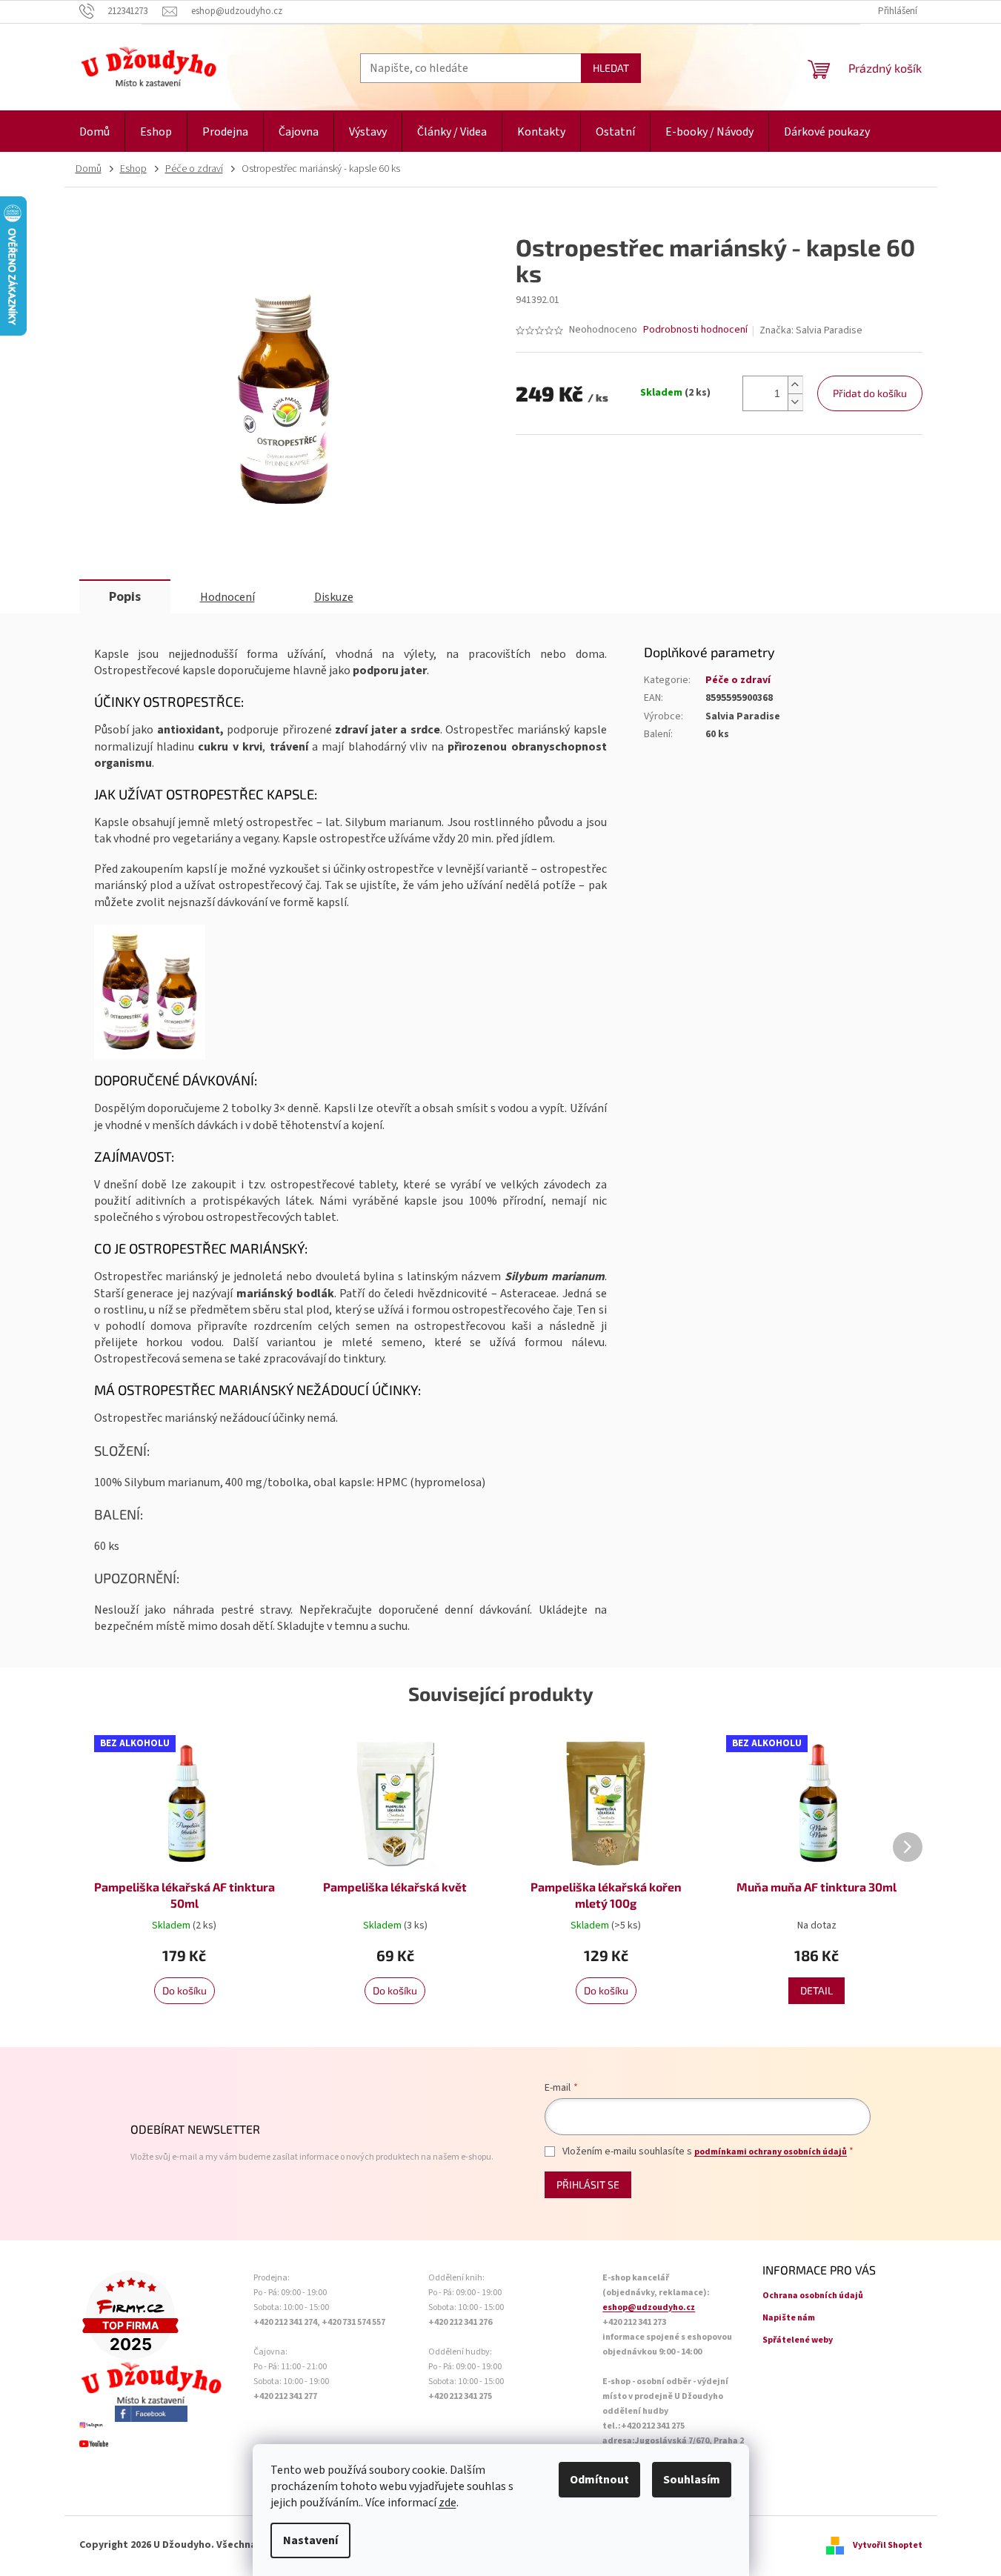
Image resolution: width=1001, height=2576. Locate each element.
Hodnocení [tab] (227, 597)
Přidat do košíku (870, 393)
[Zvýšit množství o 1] (795, 385)
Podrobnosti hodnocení (695, 330)
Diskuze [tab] (334, 597)
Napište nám (789, 2318)
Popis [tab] (125, 597)
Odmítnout (599, 2480)
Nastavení (310, 2540)
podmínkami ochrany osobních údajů (771, 2152)
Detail (817, 1990)
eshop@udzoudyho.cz (649, 2307)
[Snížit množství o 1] (795, 402)
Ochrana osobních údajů (813, 2296)
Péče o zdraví (738, 680)
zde (448, 2503)
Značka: (811, 330)
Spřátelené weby (798, 2340)
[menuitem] (94, 132)
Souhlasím (692, 2480)
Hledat (611, 68)
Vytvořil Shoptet (888, 2545)
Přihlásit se (588, 2184)
